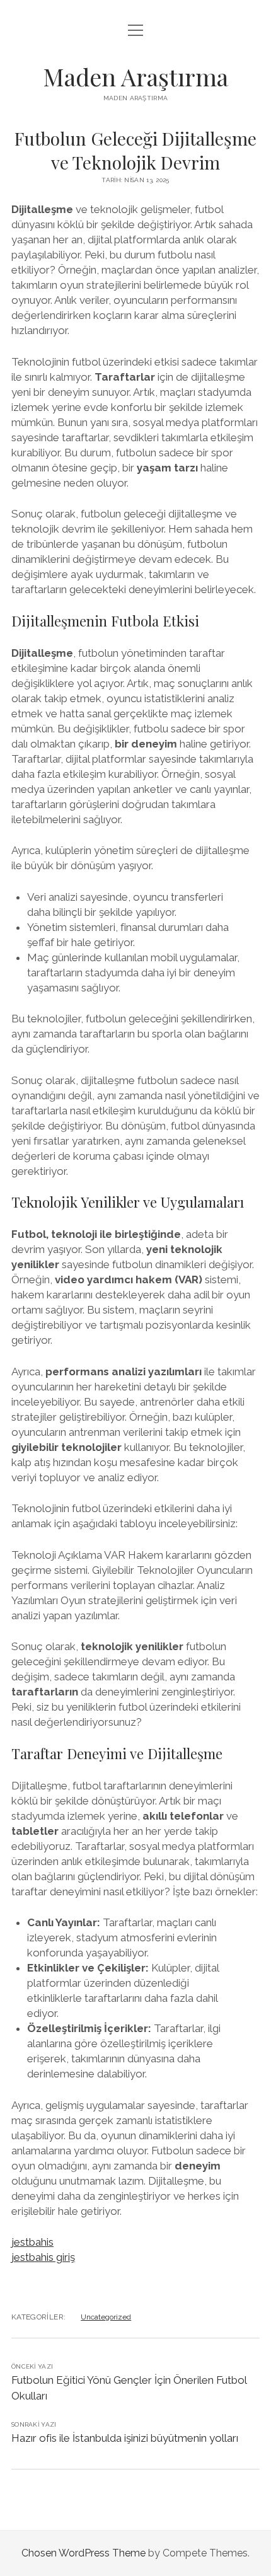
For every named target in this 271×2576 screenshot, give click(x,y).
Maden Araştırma (135, 77)
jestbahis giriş (43, 2257)
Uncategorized (106, 2317)
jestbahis (32, 2242)
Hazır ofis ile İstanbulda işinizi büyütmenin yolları (125, 2438)
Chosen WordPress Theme (84, 2553)
